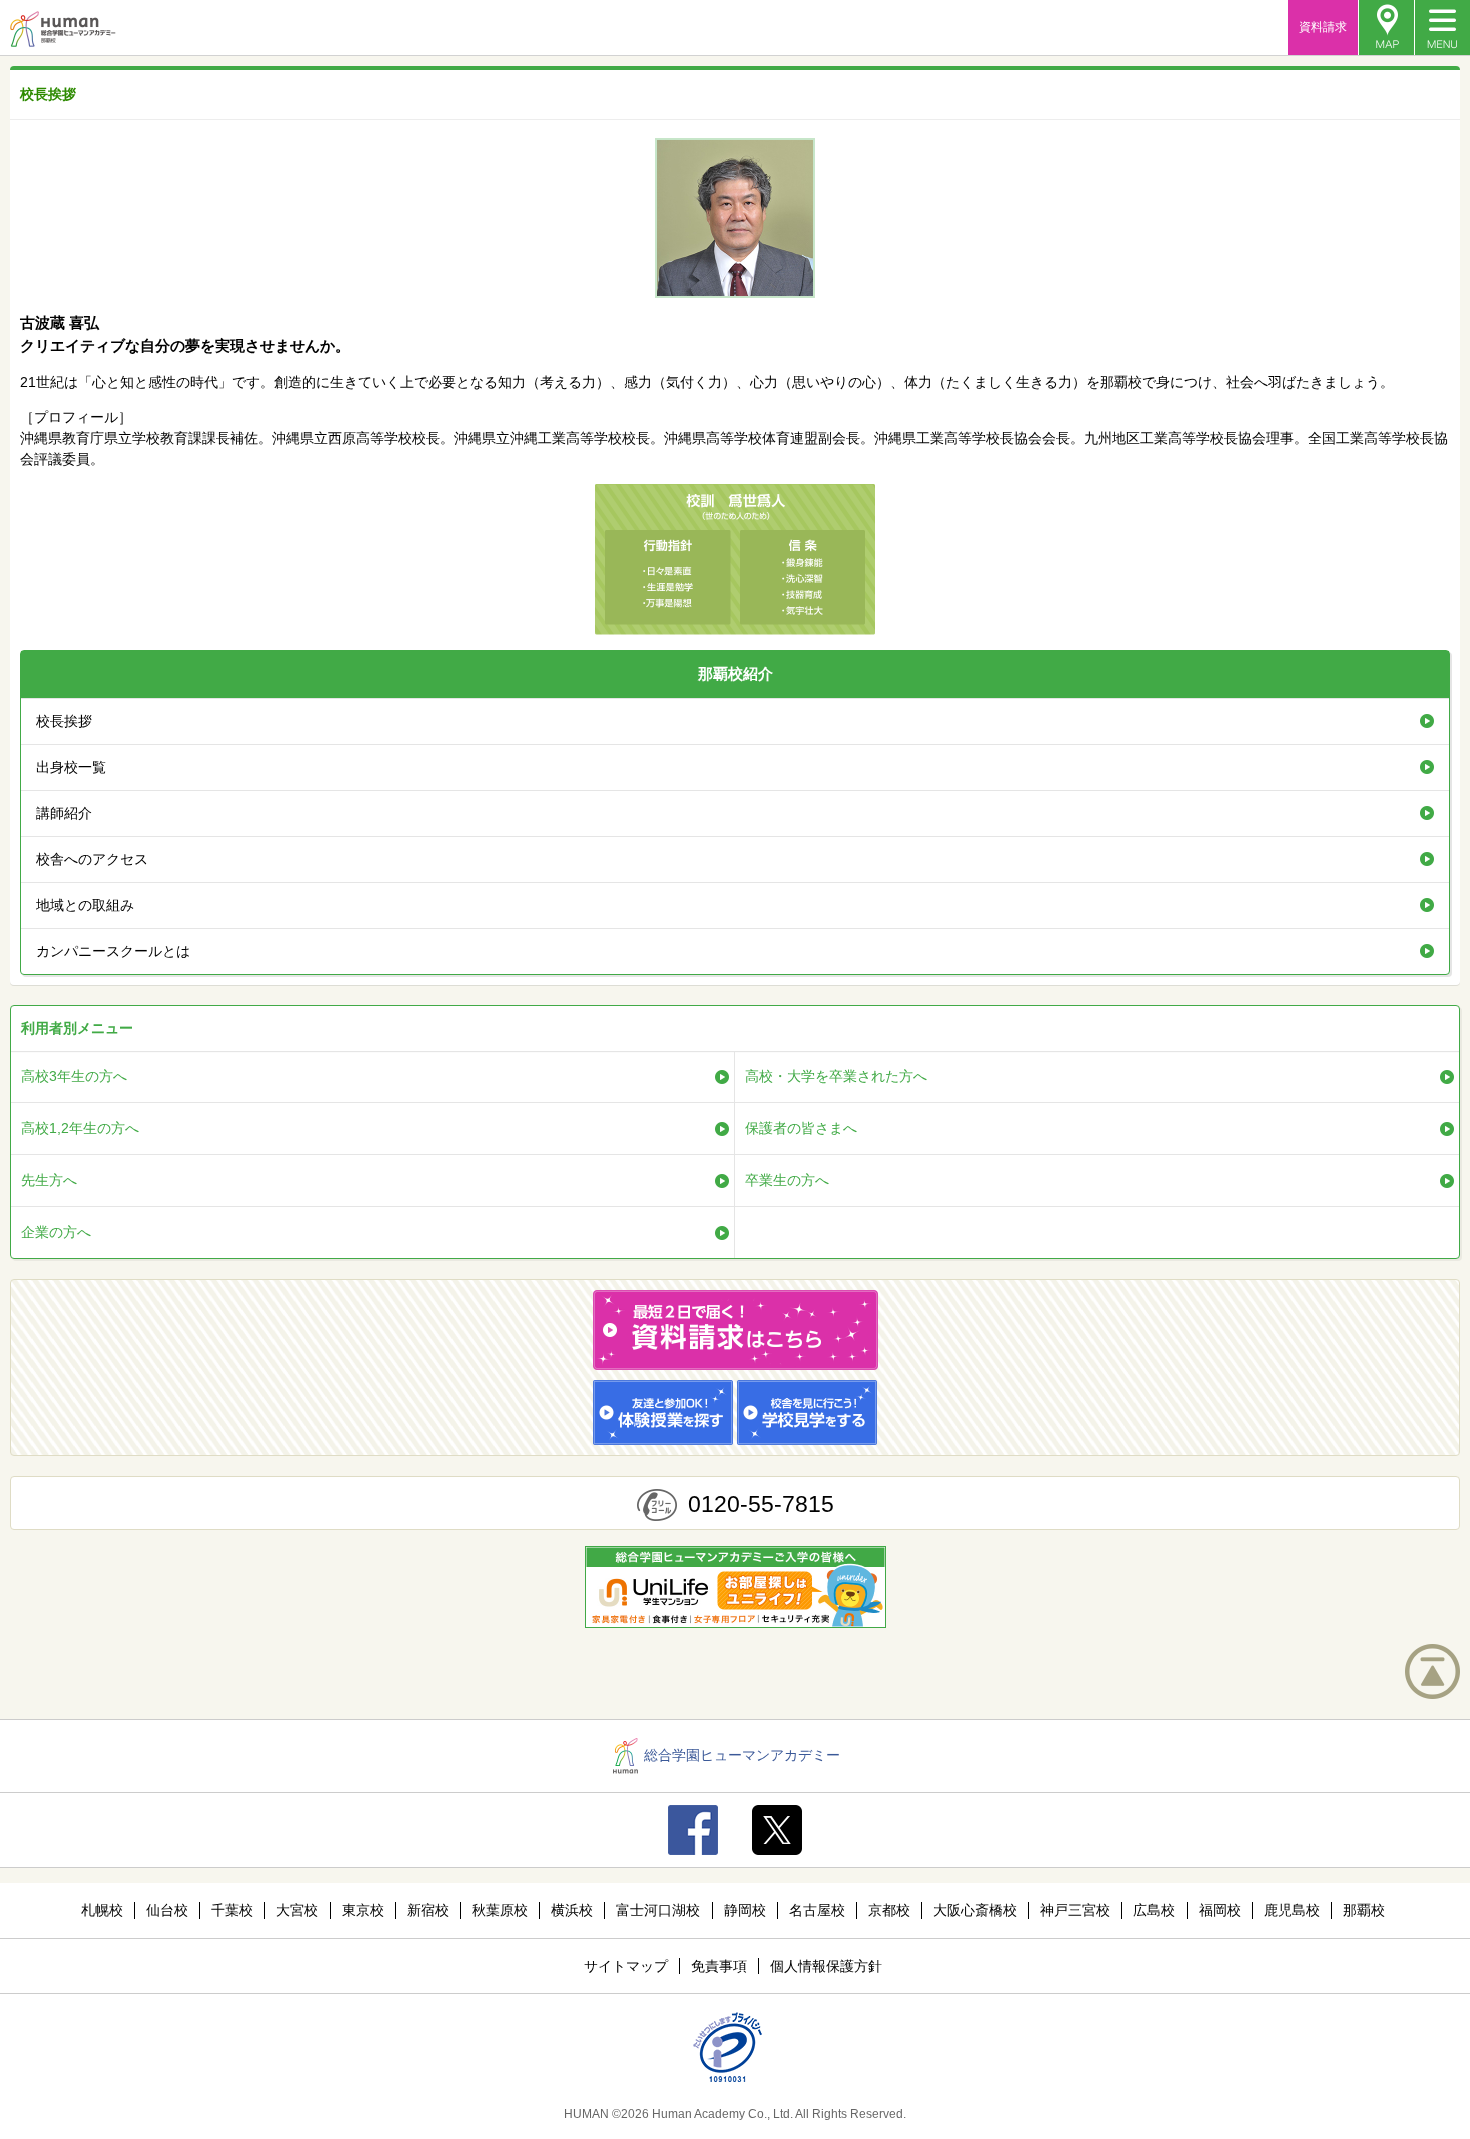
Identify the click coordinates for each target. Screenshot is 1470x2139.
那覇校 (1364, 1910)
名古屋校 (817, 1910)
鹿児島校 (1292, 1910)
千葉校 (232, 1910)
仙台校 (167, 1910)
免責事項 (719, 1966)
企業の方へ (56, 1232)
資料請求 (1323, 27)
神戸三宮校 (1075, 1910)
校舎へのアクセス (92, 859)
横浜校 (572, 1910)
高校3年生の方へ (74, 1076)
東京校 (363, 1910)
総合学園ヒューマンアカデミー (742, 1755)
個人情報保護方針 (826, 1966)
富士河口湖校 (658, 1910)
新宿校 (428, 1910)
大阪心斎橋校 (975, 1910)
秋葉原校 (500, 1910)
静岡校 (745, 1910)
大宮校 (297, 1910)
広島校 (1154, 1910)
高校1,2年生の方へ (80, 1128)
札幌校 (102, 1910)
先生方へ (49, 1180)
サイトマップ (626, 1966)
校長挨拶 (64, 721)
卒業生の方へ (787, 1180)
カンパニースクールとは (113, 951)
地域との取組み (85, 905)
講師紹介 (64, 813)
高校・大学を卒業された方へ (836, 1076)
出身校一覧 (71, 767)
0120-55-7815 (761, 1504)
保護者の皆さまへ (801, 1128)
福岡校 (1220, 1910)
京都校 (889, 1910)
